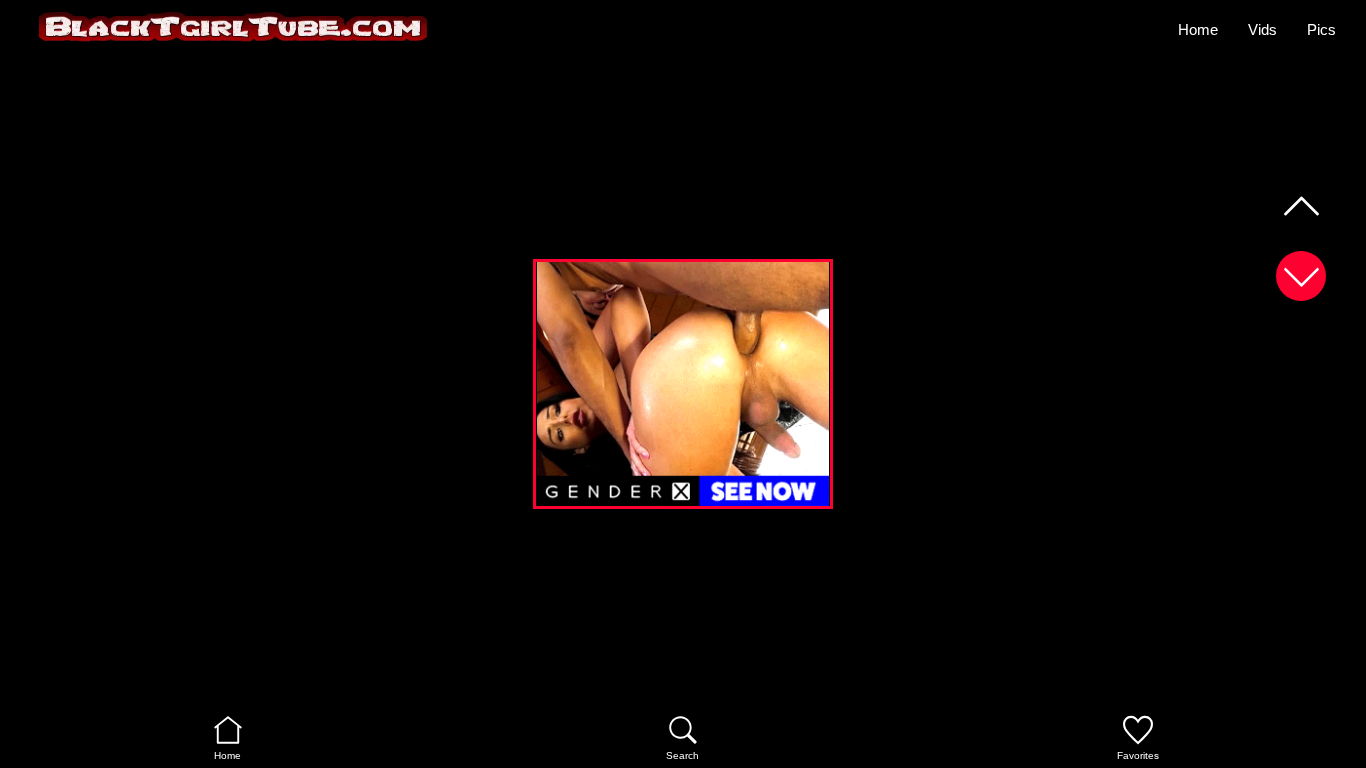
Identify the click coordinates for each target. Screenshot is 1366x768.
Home (1198, 29)
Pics (1321, 29)
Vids (1262, 29)
